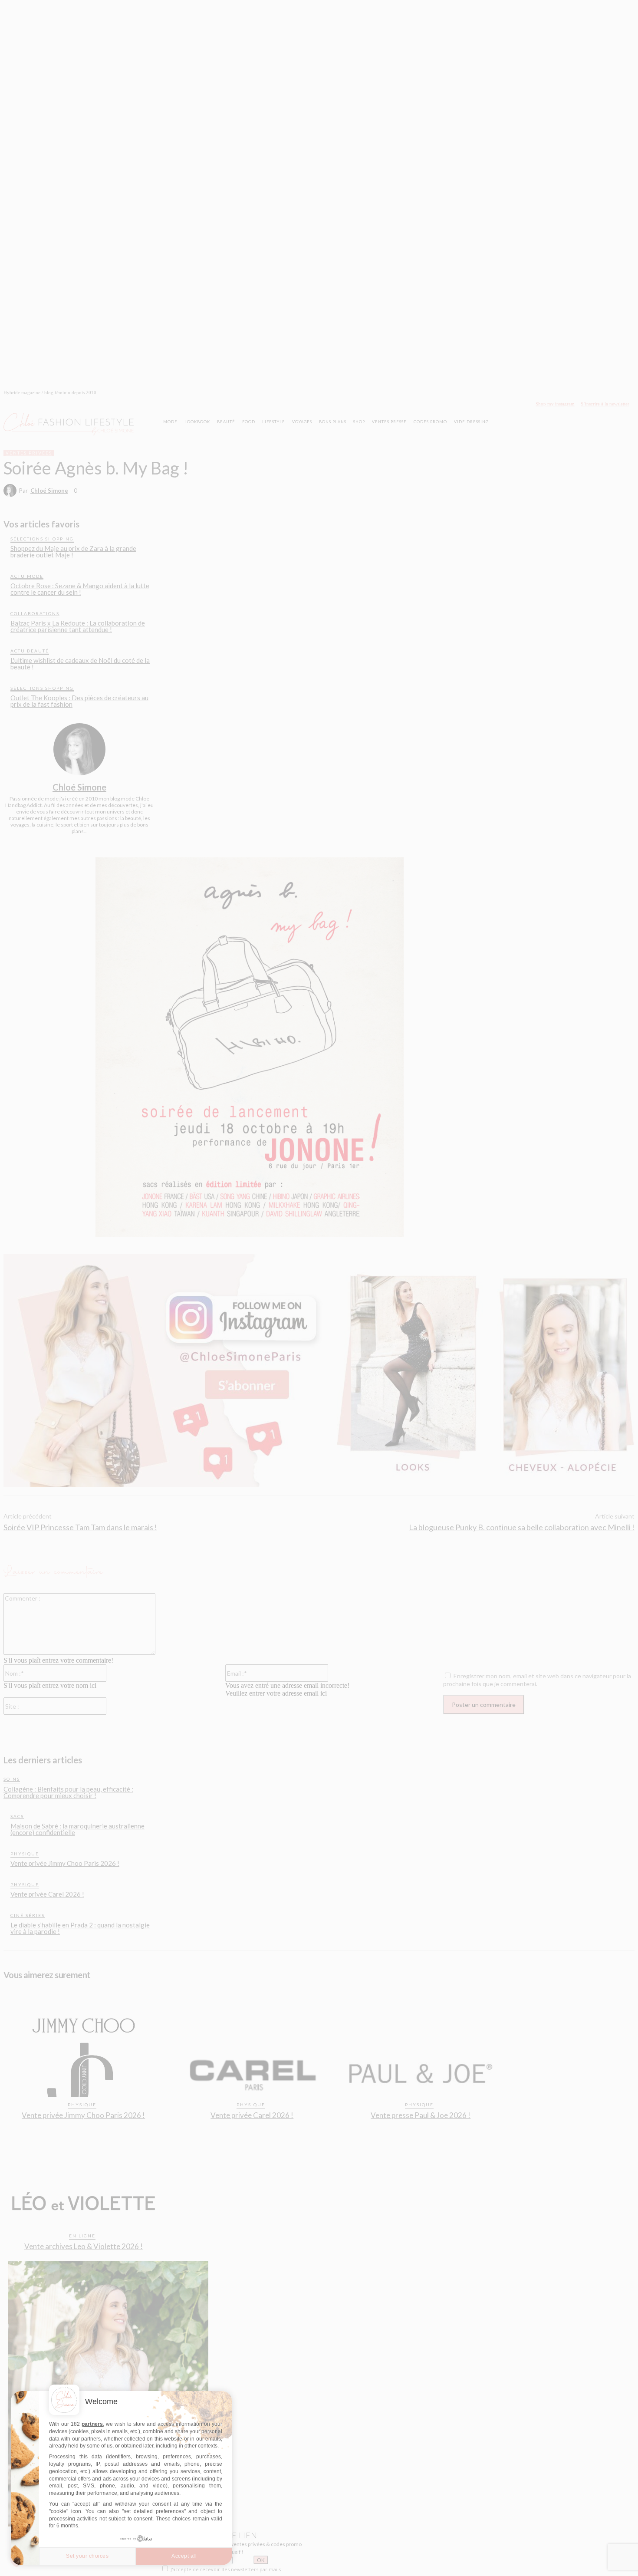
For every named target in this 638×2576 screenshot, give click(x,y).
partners (92, 2424)
